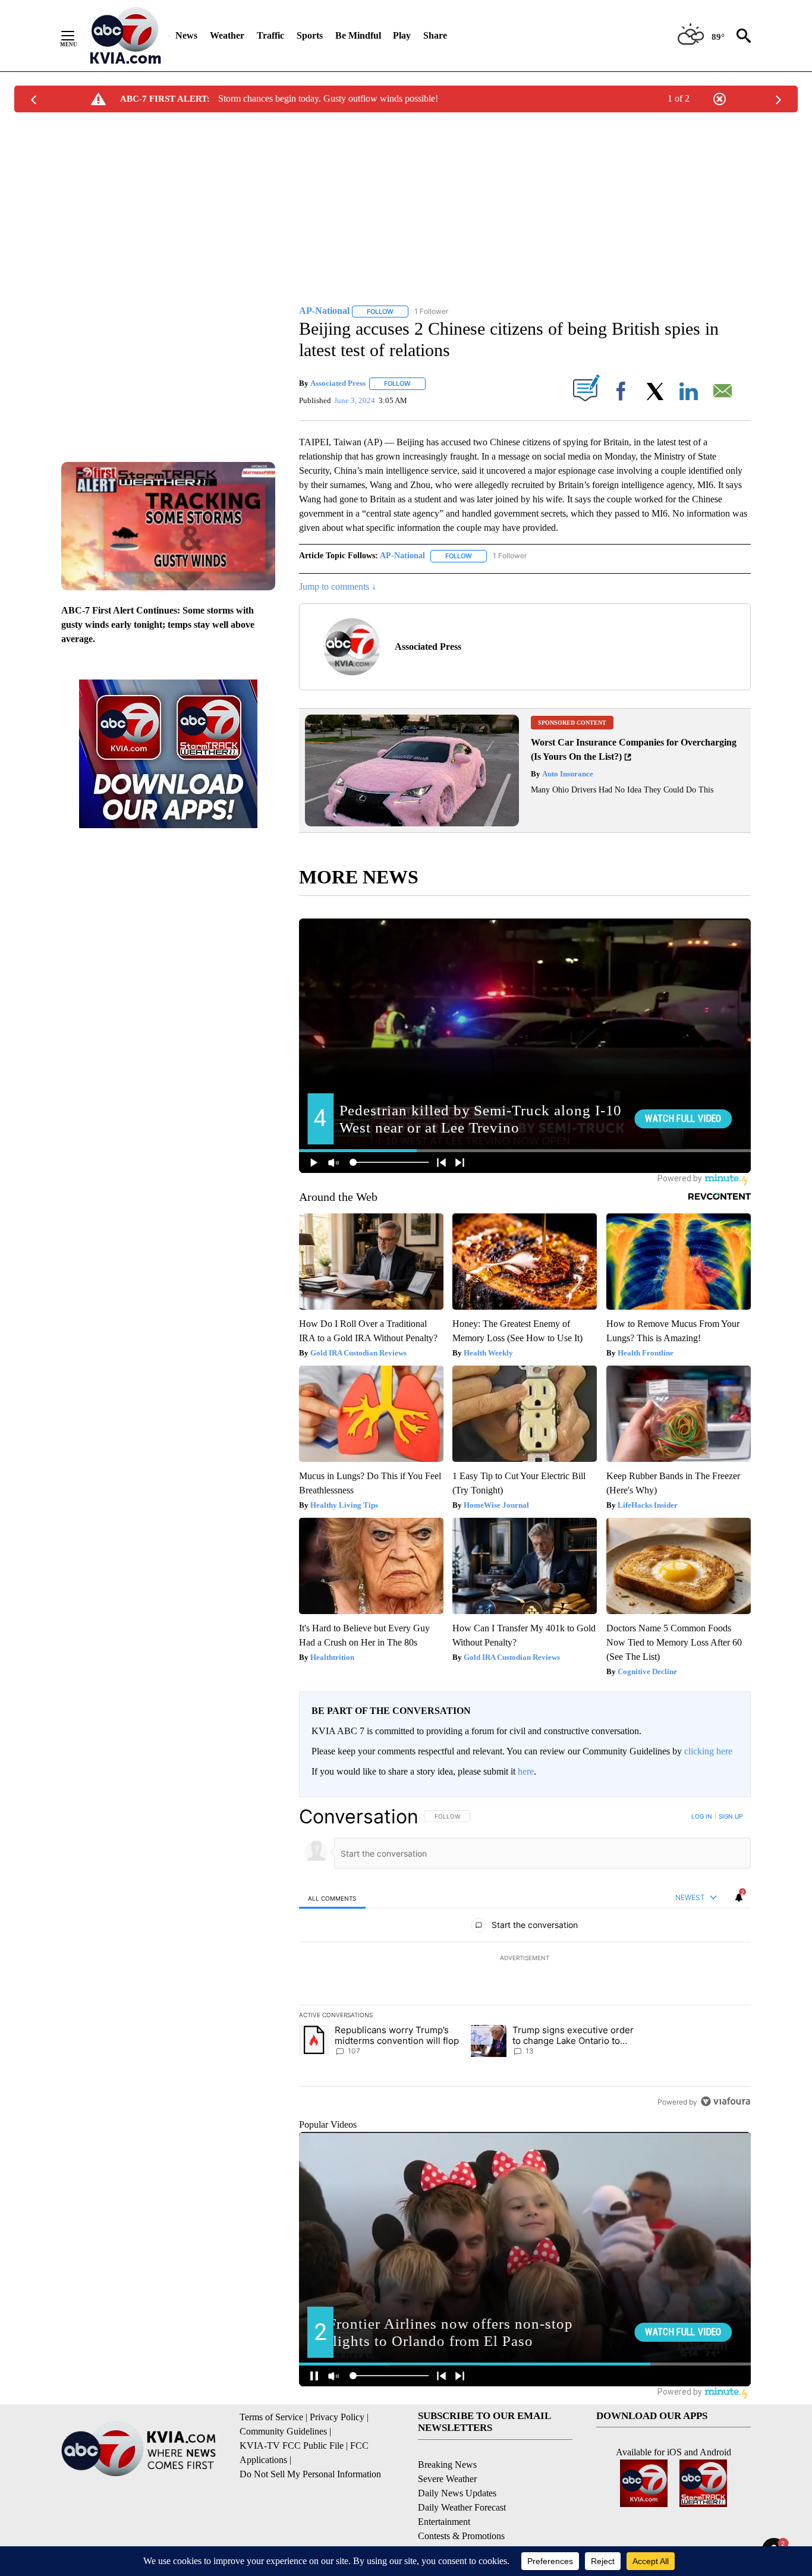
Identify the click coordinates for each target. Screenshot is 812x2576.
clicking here (708, 1751)
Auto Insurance (567, 774)
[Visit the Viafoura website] (726, 2101)
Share (435, 35)
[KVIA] (126, 36)
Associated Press (338, 383)
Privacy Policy (337, 2417)
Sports (310, 35)
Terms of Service (271, 2417)
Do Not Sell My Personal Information (310, 2474)
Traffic (270, 35)
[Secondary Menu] (77, 36)
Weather (227, 35)
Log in (702, 1816)
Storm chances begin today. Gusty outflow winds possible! (328, 98)
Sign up (731, 1816)
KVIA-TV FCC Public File (292, 2446)
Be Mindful (358, 35)
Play (402, 35)
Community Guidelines (283, 2431)
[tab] (332, 1898)
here (526, 1771)
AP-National (402, 556)
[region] (525, 1959)
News (186, 35)
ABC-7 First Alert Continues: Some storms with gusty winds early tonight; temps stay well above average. (158, 625)
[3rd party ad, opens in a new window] (412, 823)
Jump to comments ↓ (338, 586)
